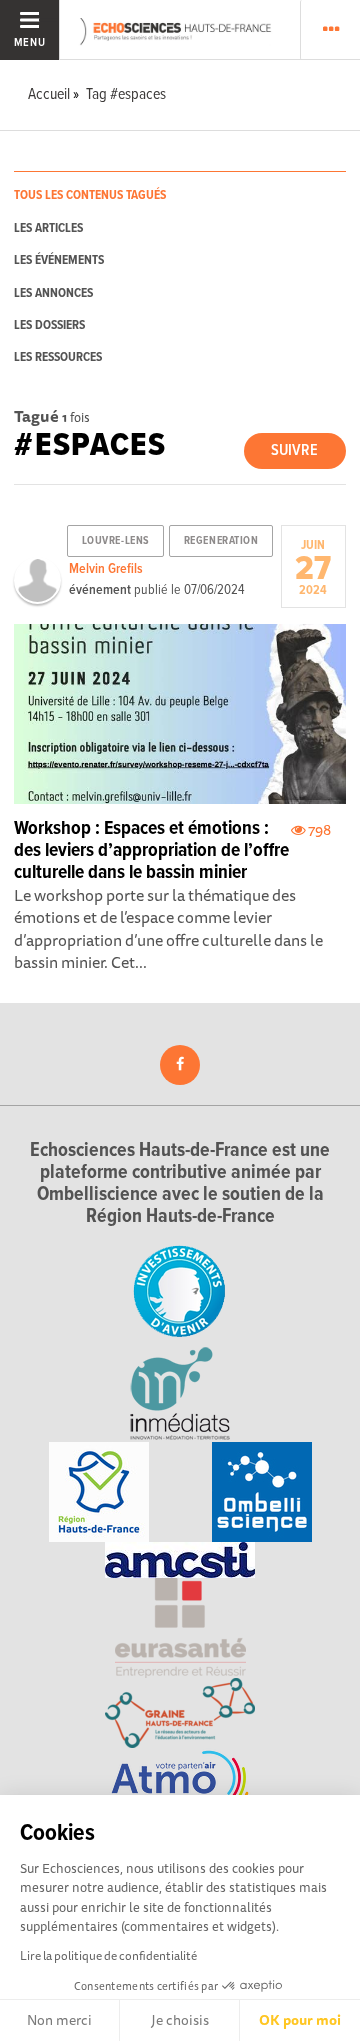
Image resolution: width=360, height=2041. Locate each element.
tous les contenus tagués (90, 195)
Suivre (294, 450)
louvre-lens (116, 541)
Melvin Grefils (106, 569)
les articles (48, 228)
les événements (59, 260)
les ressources (58, 357)
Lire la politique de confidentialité (108, 1955)
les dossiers (49, 325)
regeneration (221, 541)
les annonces (53, 293)
